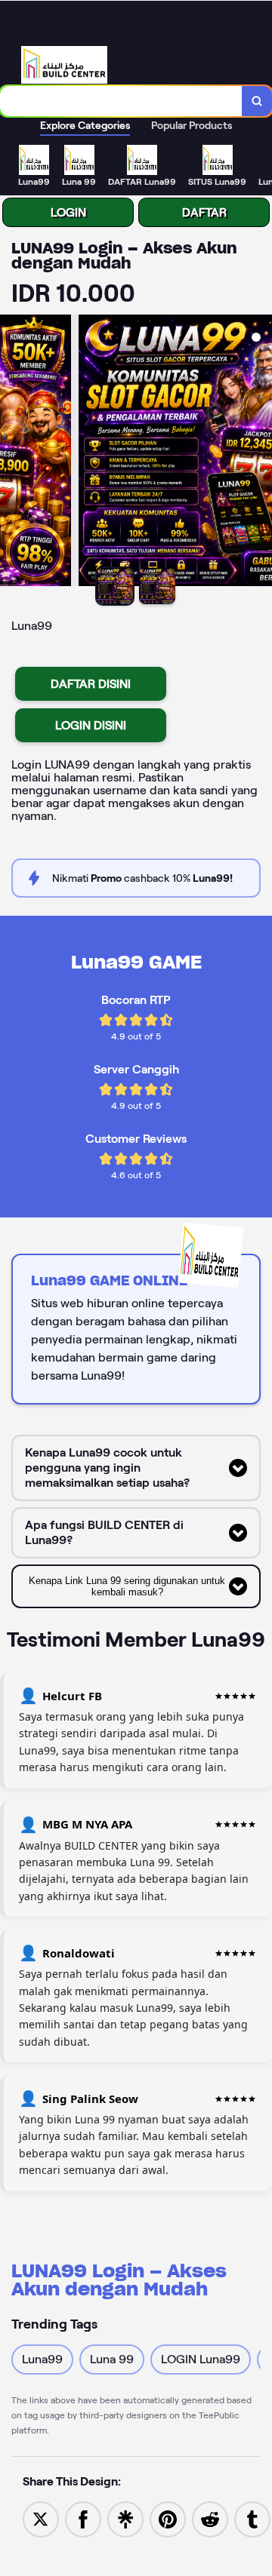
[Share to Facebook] (83, 2518)
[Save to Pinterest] (168, 2518)
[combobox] (121, 101)
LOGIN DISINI (91, 725)
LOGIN (68, 212)
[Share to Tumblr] (252, 2518)
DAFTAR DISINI (91, 684)
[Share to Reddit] (210, 2518)
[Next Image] (260, 453)
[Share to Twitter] (41, 2518)
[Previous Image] (12, 453)
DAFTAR (204, 212)
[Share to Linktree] (125, 2518)
